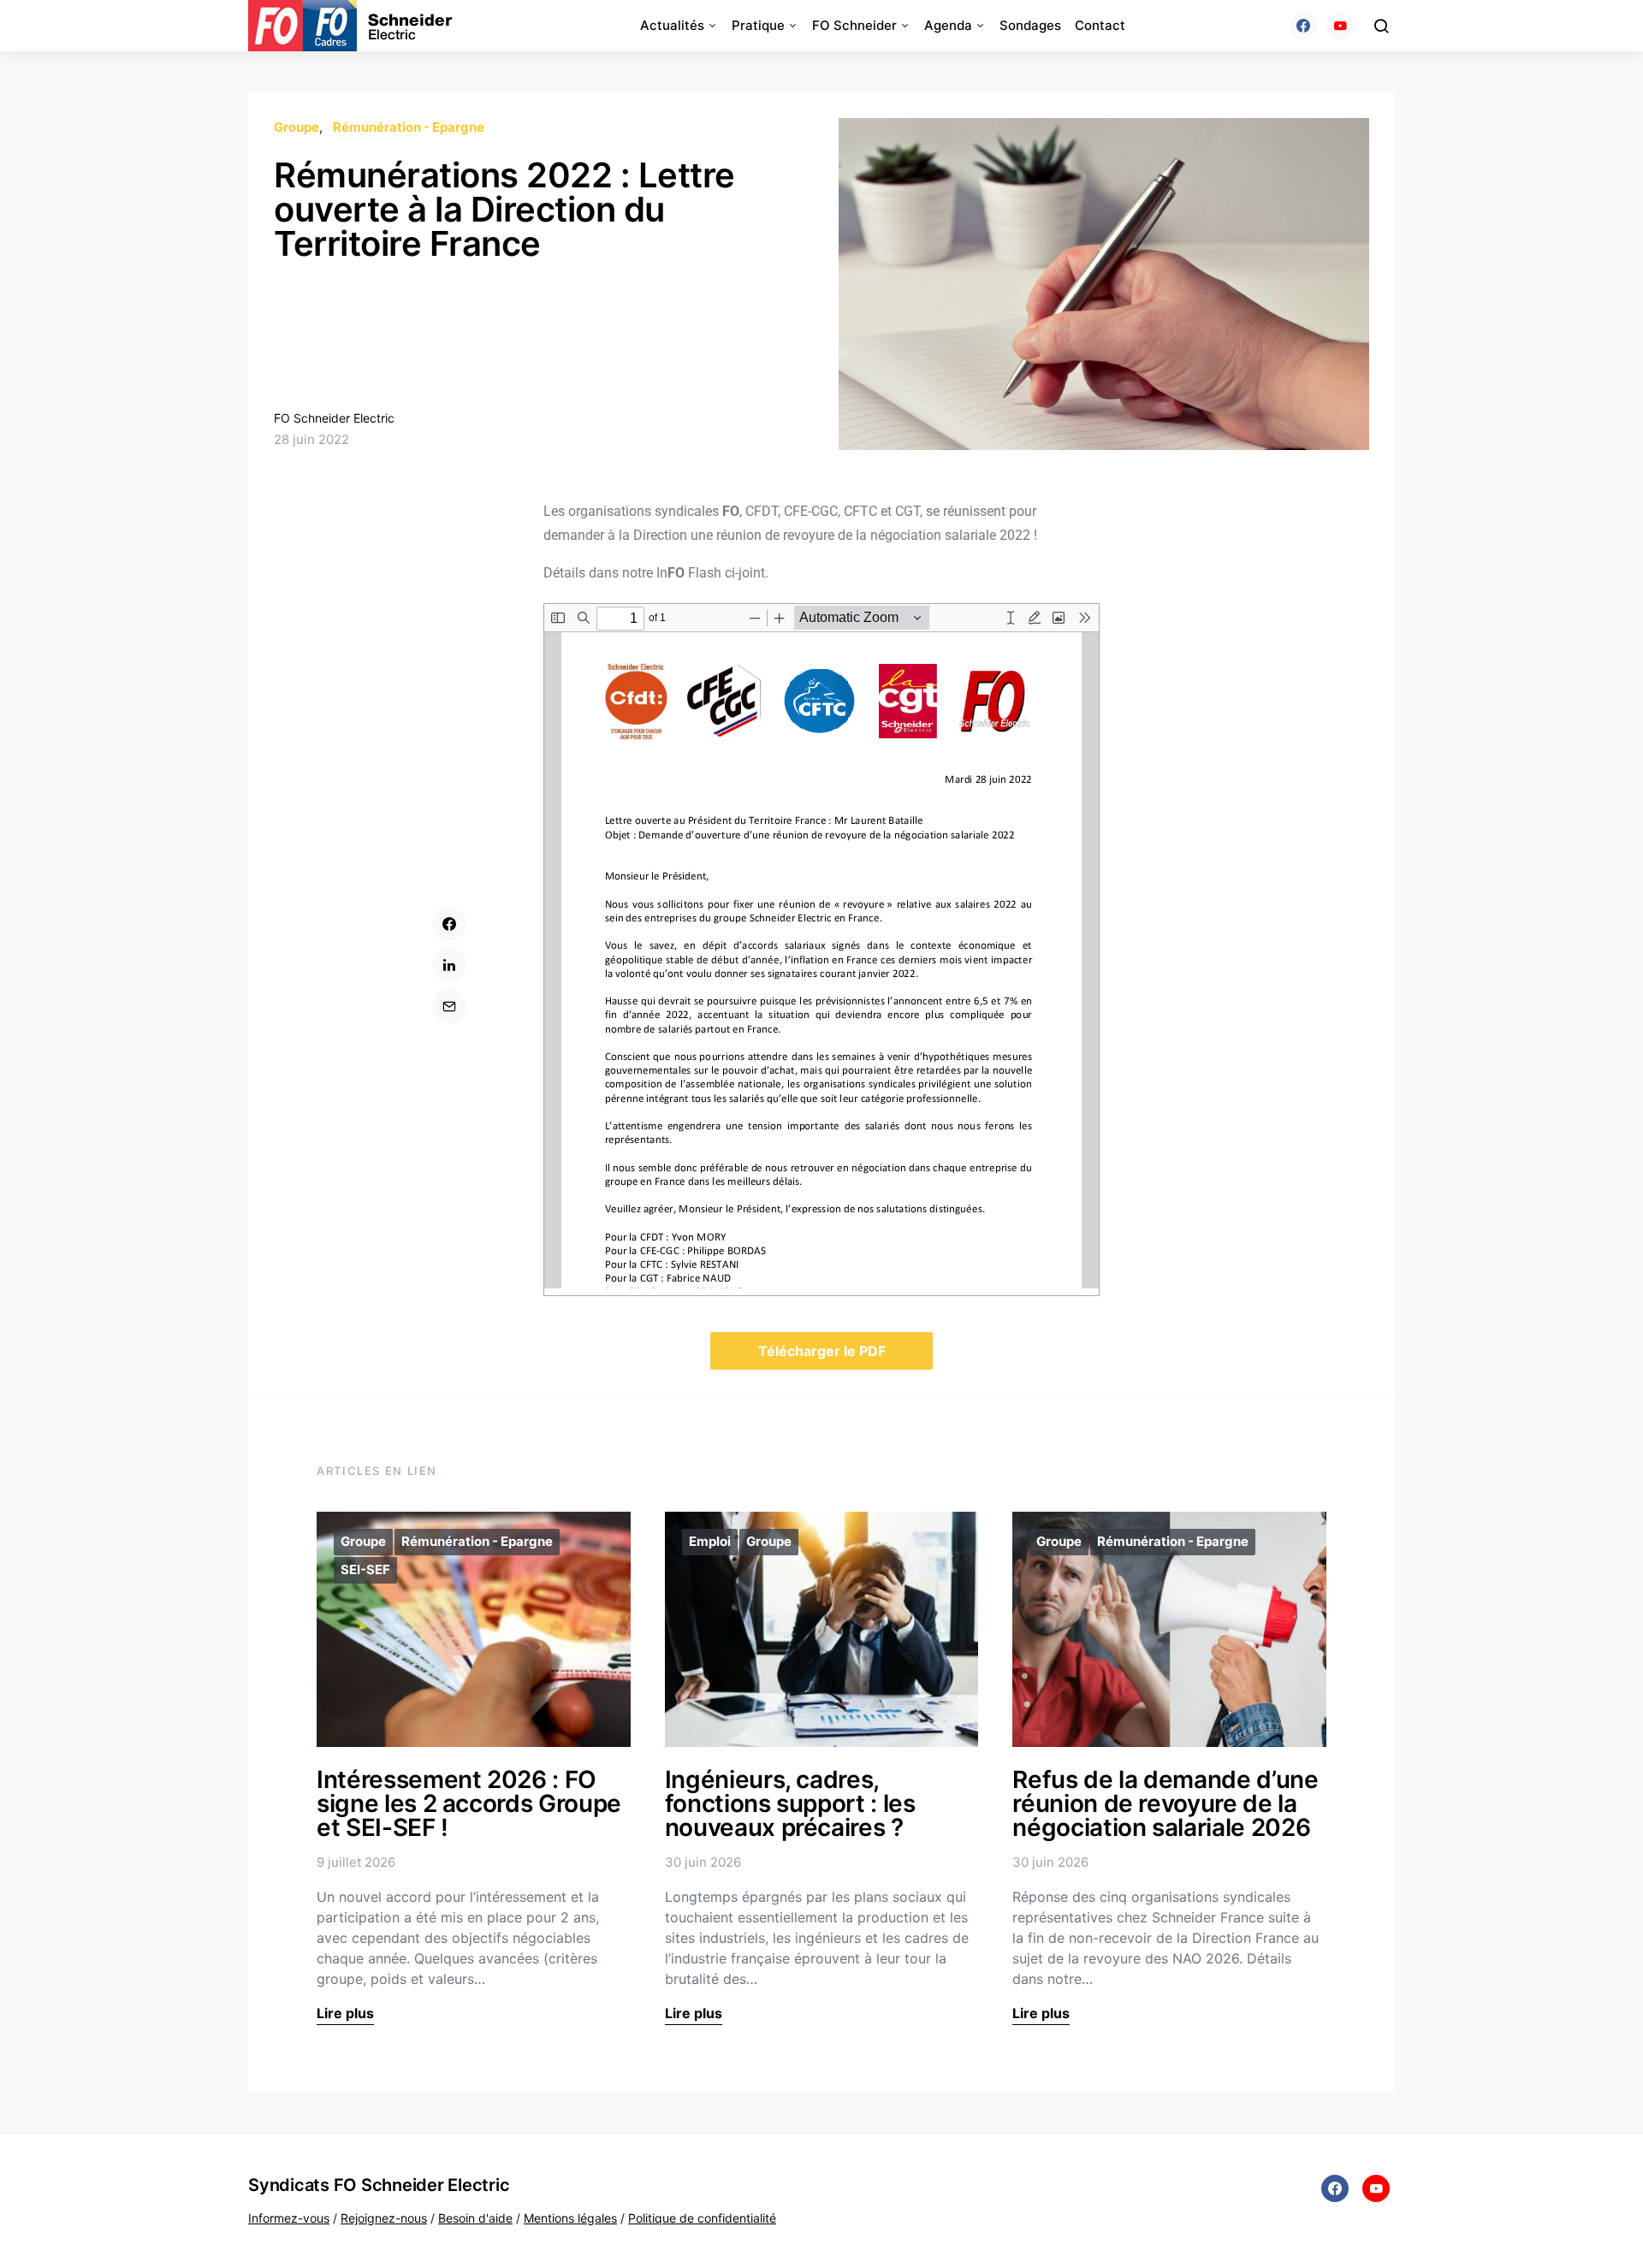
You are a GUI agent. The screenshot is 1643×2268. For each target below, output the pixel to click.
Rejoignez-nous (384, 2218)
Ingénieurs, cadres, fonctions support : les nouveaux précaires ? (790, 1803)
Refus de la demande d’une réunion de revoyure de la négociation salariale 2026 (1165, 1803)
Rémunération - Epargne (409, 127)
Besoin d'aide (475, 2218)
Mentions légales (570, 2218)
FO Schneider (854, 25)
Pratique (758, 25)
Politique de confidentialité (702, 2218)
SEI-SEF (365, 1569)
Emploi (710, 1541)
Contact (1100, 25)
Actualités (672, 25)
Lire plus (345, 2013)
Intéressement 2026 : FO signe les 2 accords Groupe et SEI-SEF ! (469, 1803)
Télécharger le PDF (822, 1351)
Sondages (1030, 25)
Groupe (297, 127)
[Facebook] (1303, 26)
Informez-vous (289, 2218)
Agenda (948, 25)
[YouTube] (1340, 26)
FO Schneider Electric (334, 418)
